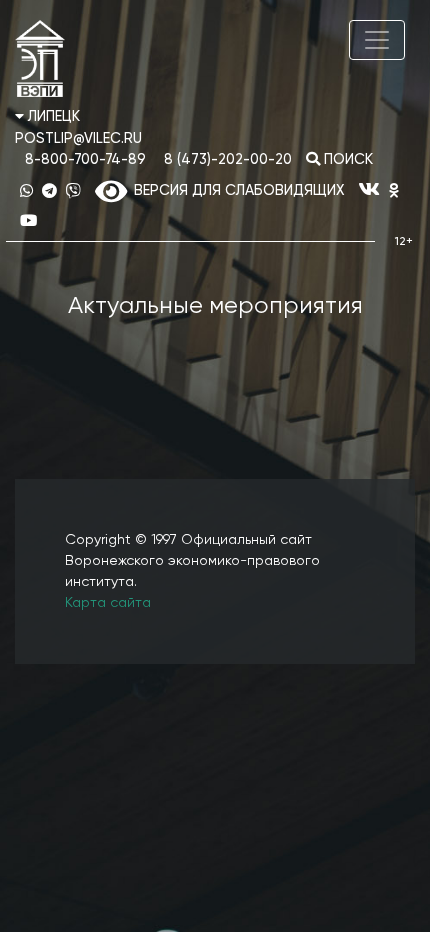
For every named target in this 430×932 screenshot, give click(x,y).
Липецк (52, 117)
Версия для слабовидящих (235, 191)
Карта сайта (108, 603)
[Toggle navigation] (377, 40)
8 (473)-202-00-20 (228, 160)
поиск (346, 160)
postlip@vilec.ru (78, 139)
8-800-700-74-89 (85, 160)
